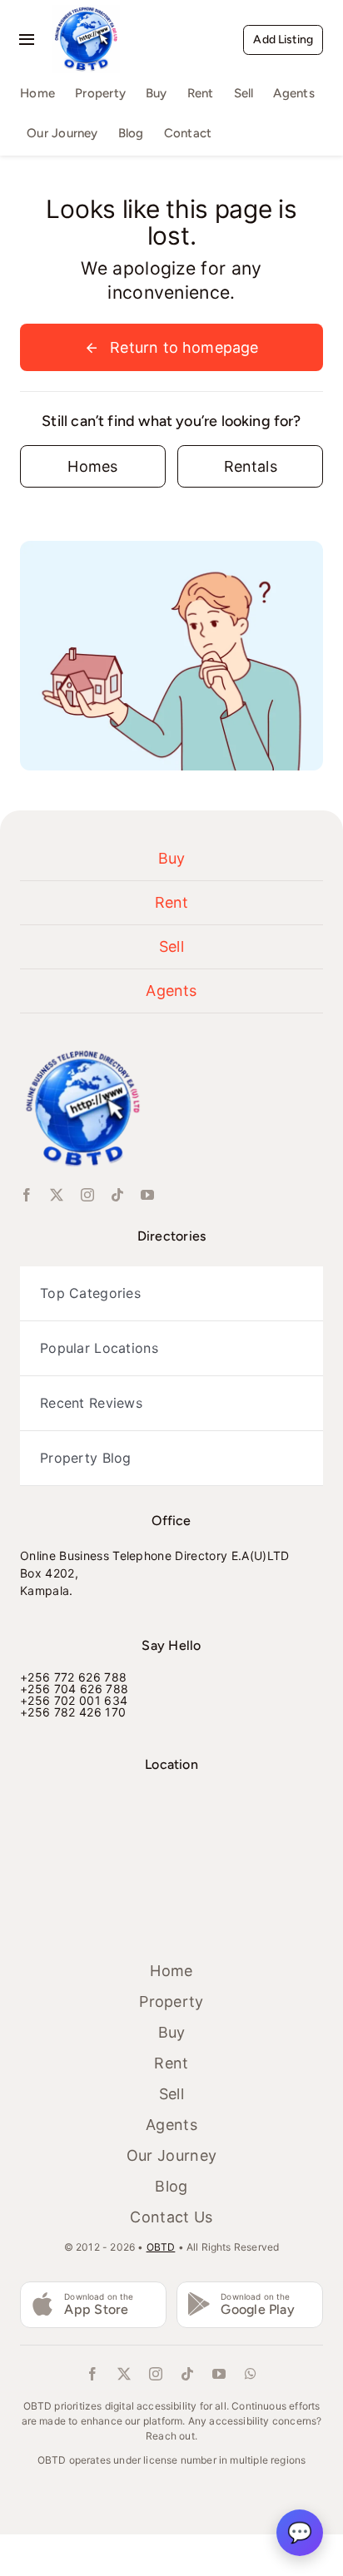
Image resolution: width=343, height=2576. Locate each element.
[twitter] (57, 1195)
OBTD (161, 2247)
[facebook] (27, 1195)
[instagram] (87, 1195)
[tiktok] (117, 1195)
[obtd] (86, 12)
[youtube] (147, 1195)
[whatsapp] (251, 2374)
